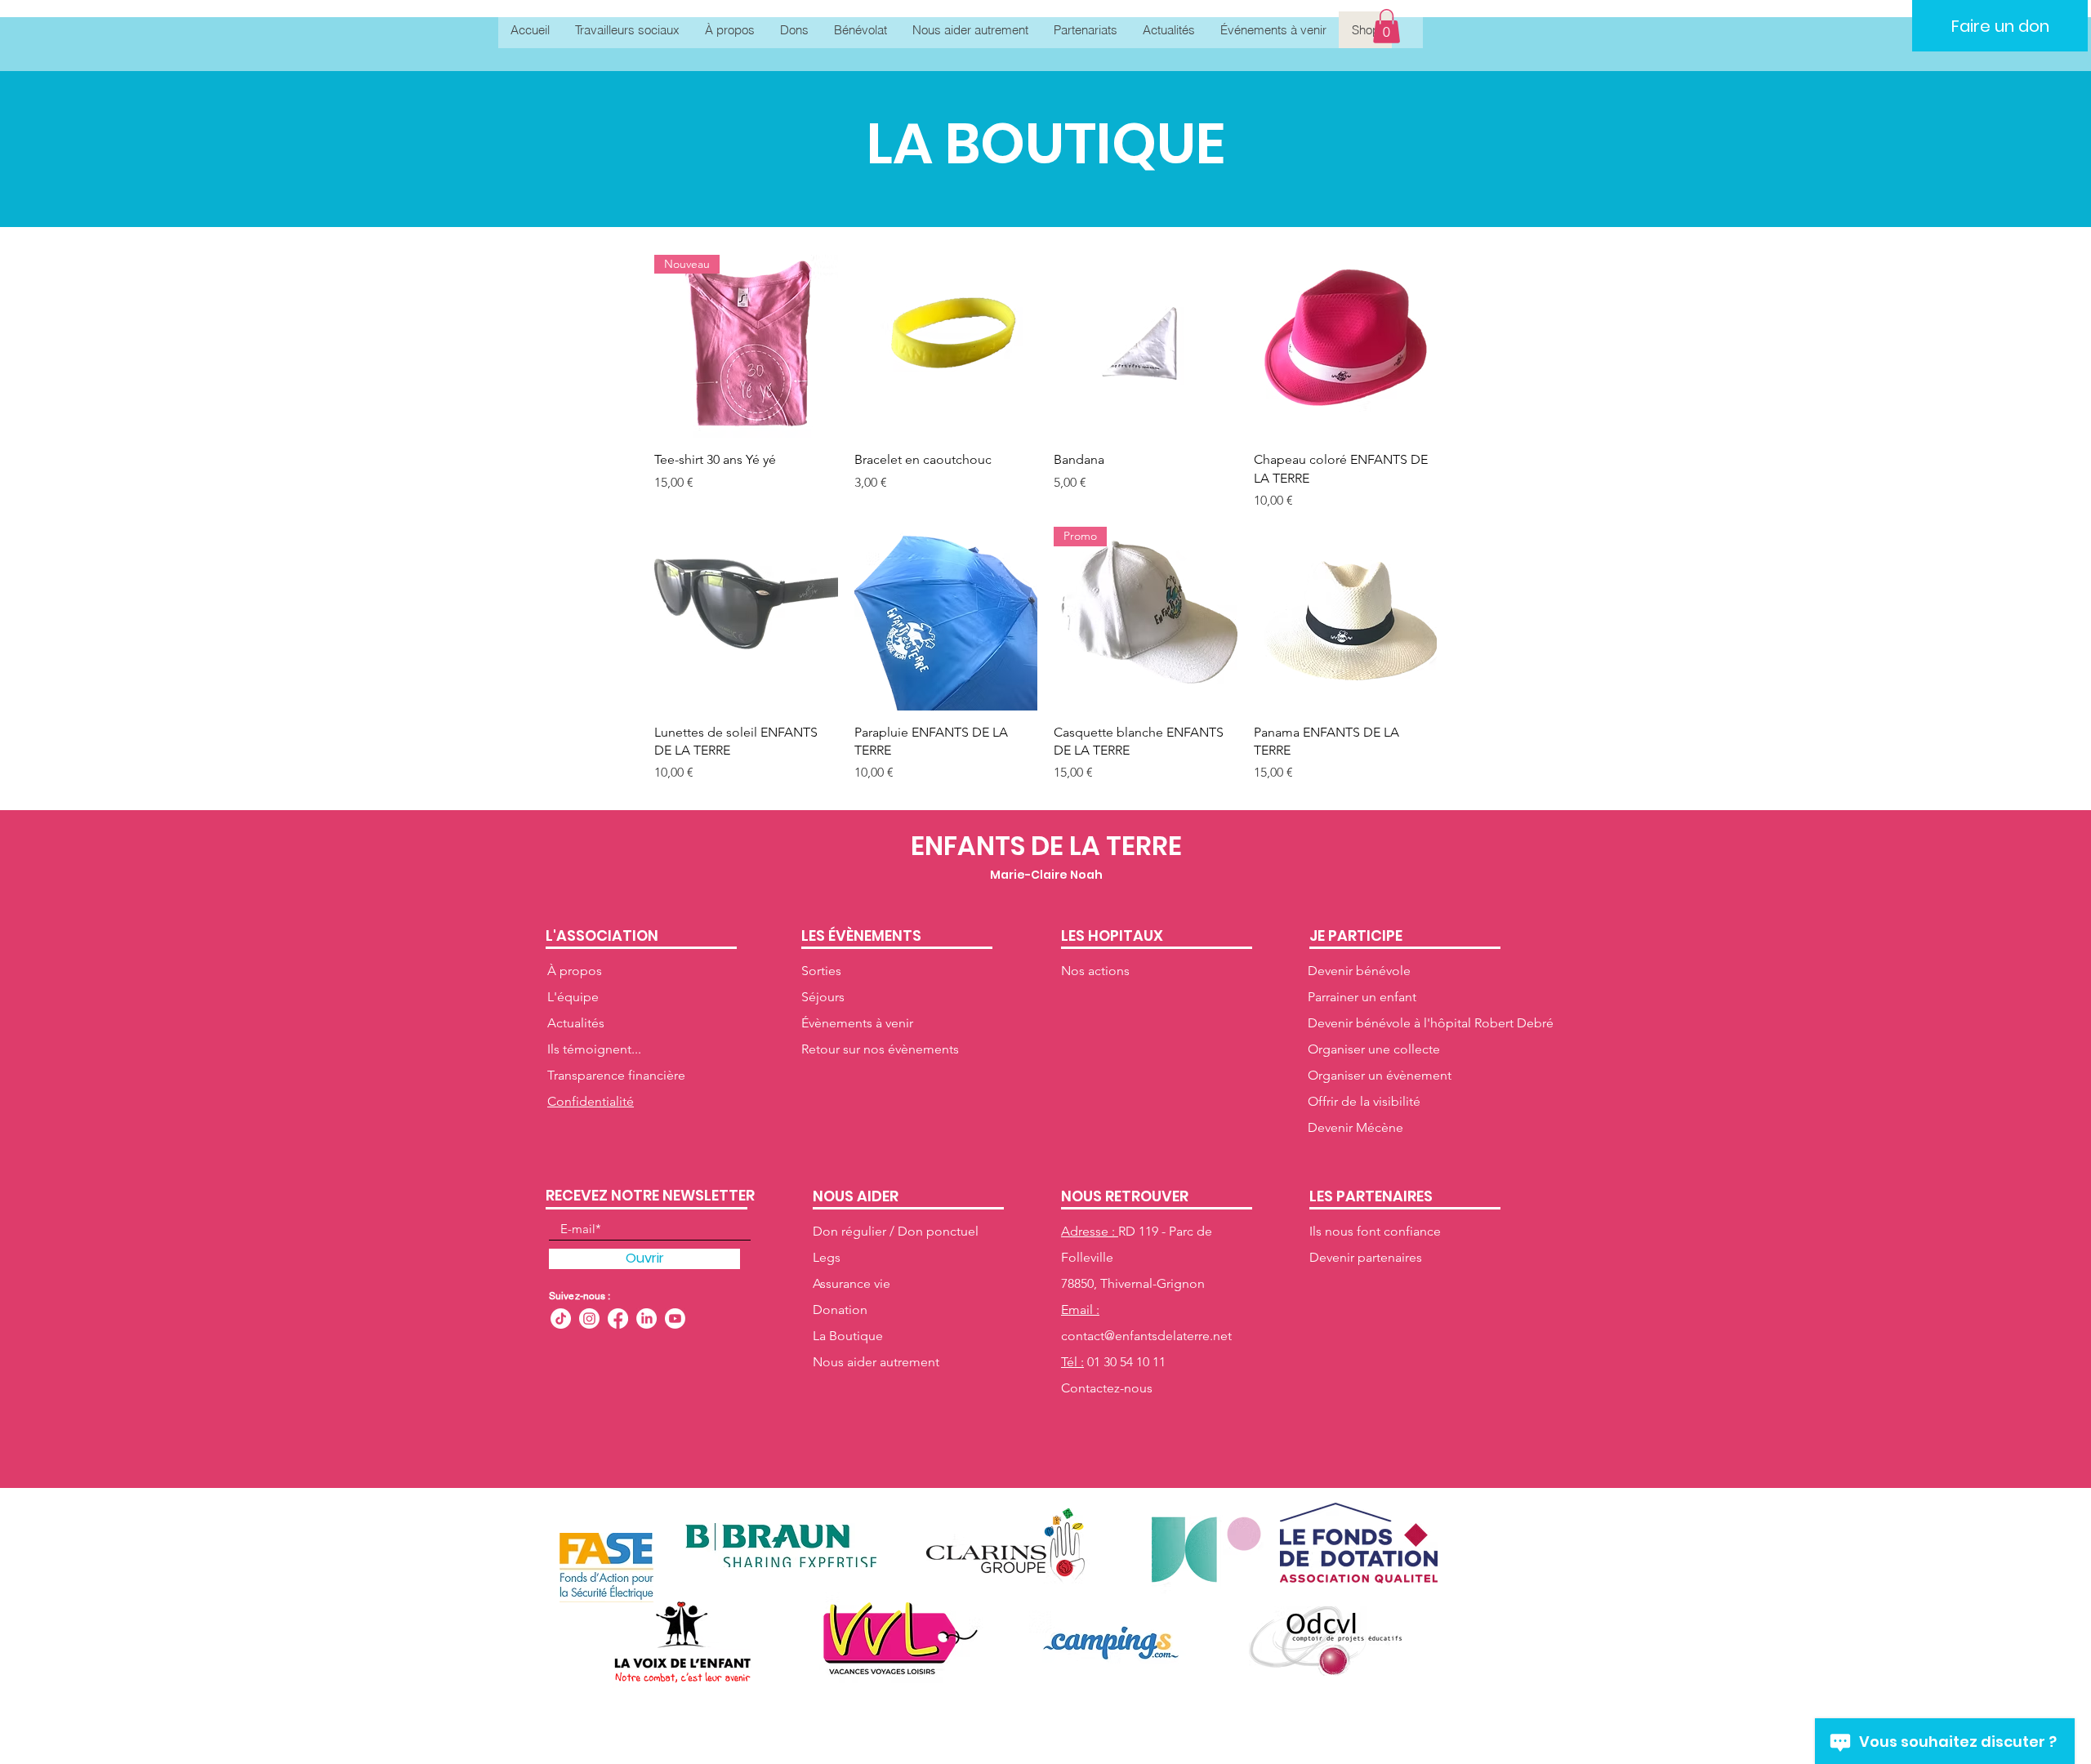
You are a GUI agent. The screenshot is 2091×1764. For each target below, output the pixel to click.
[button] (1387, 26)
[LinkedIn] (646, 1319)
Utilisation (1124, 1718)
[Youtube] (675, 1319)
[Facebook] (618, 1319)
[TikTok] (561, 1319)
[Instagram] (589, 1319)
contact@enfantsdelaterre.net (1146, 1336)
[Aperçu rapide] (946, 347)
